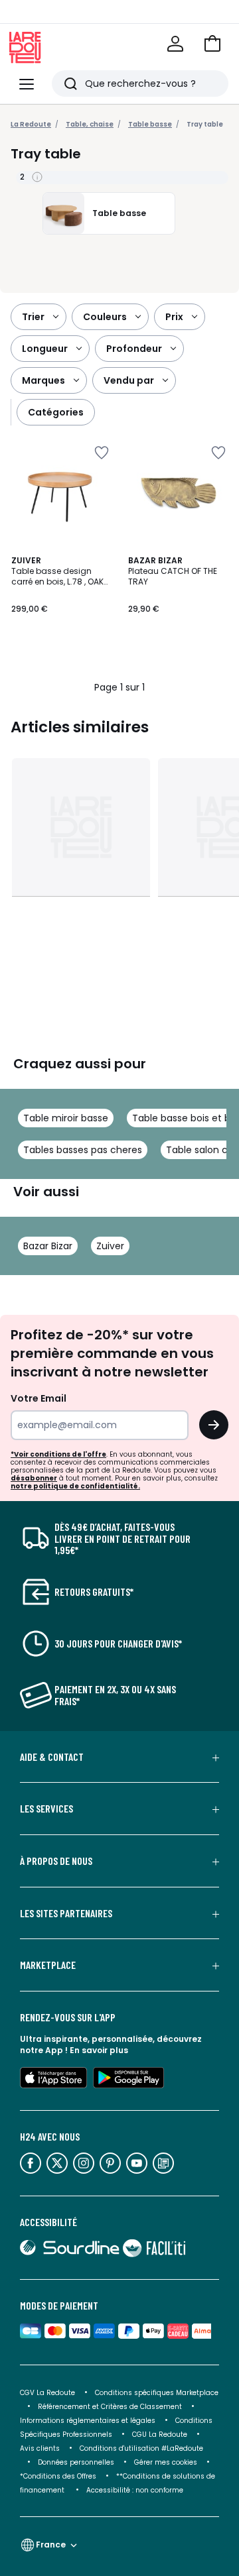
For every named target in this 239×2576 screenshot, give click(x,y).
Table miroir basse (66, 1118)
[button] (212, 44)
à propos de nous (56, 1861)
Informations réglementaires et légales (88, 2421)
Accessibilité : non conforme (135, 2490)
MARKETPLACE (48, 1965)
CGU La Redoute (160, 2435)
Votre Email (39, 1398)
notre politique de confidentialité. (75, 1486)
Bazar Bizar (48, 1246)
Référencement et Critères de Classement (110, 2407)
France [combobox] (51, 2545)
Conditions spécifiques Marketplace (157, 2393)
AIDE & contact (52, 1757)
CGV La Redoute (47, 2393)
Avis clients (40, 2448)
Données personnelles (76, 2462)
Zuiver (110, 1246)
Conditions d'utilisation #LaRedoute (141, 2448)
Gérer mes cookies (166, 2462)
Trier (33, 317)
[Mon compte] (175, 44)
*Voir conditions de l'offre (58, 1454)
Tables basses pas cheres (83, 1150)
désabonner (34, 1478)
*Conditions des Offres (58, 2476)
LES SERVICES (46, 1809)
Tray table (205, 124)
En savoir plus (99, 2050)
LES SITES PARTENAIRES (66, 1913)
